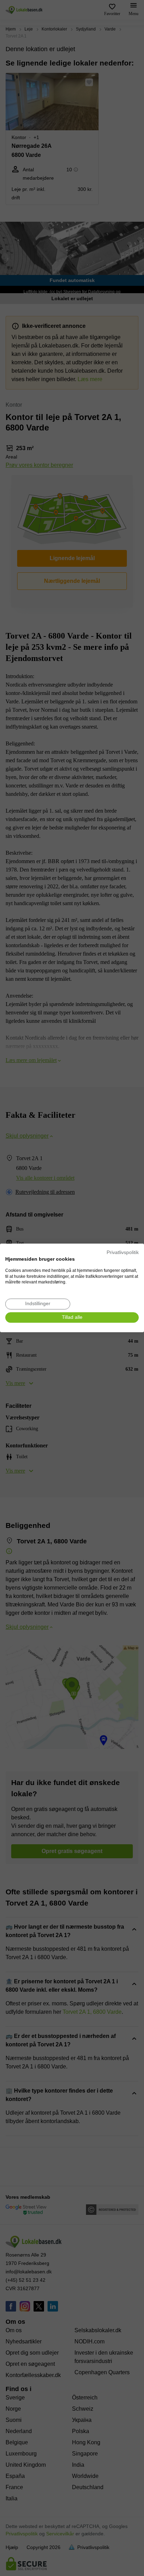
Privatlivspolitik (123, 1252)
